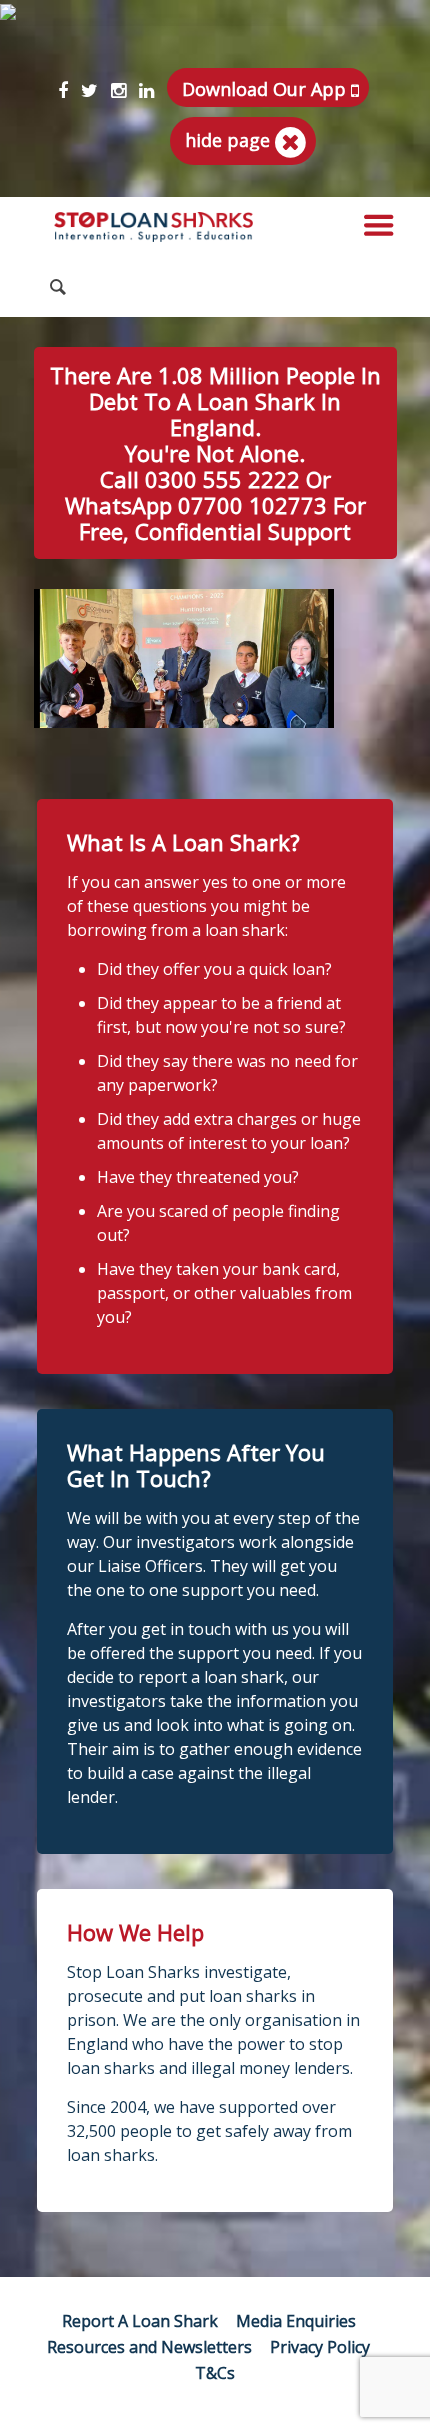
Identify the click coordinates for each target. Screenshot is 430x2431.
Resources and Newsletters (149, 2347)
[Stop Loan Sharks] (154, 227)
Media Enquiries (296, 2321)
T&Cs (215, 2373)
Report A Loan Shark (140, 2321)
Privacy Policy (320, 2347)
